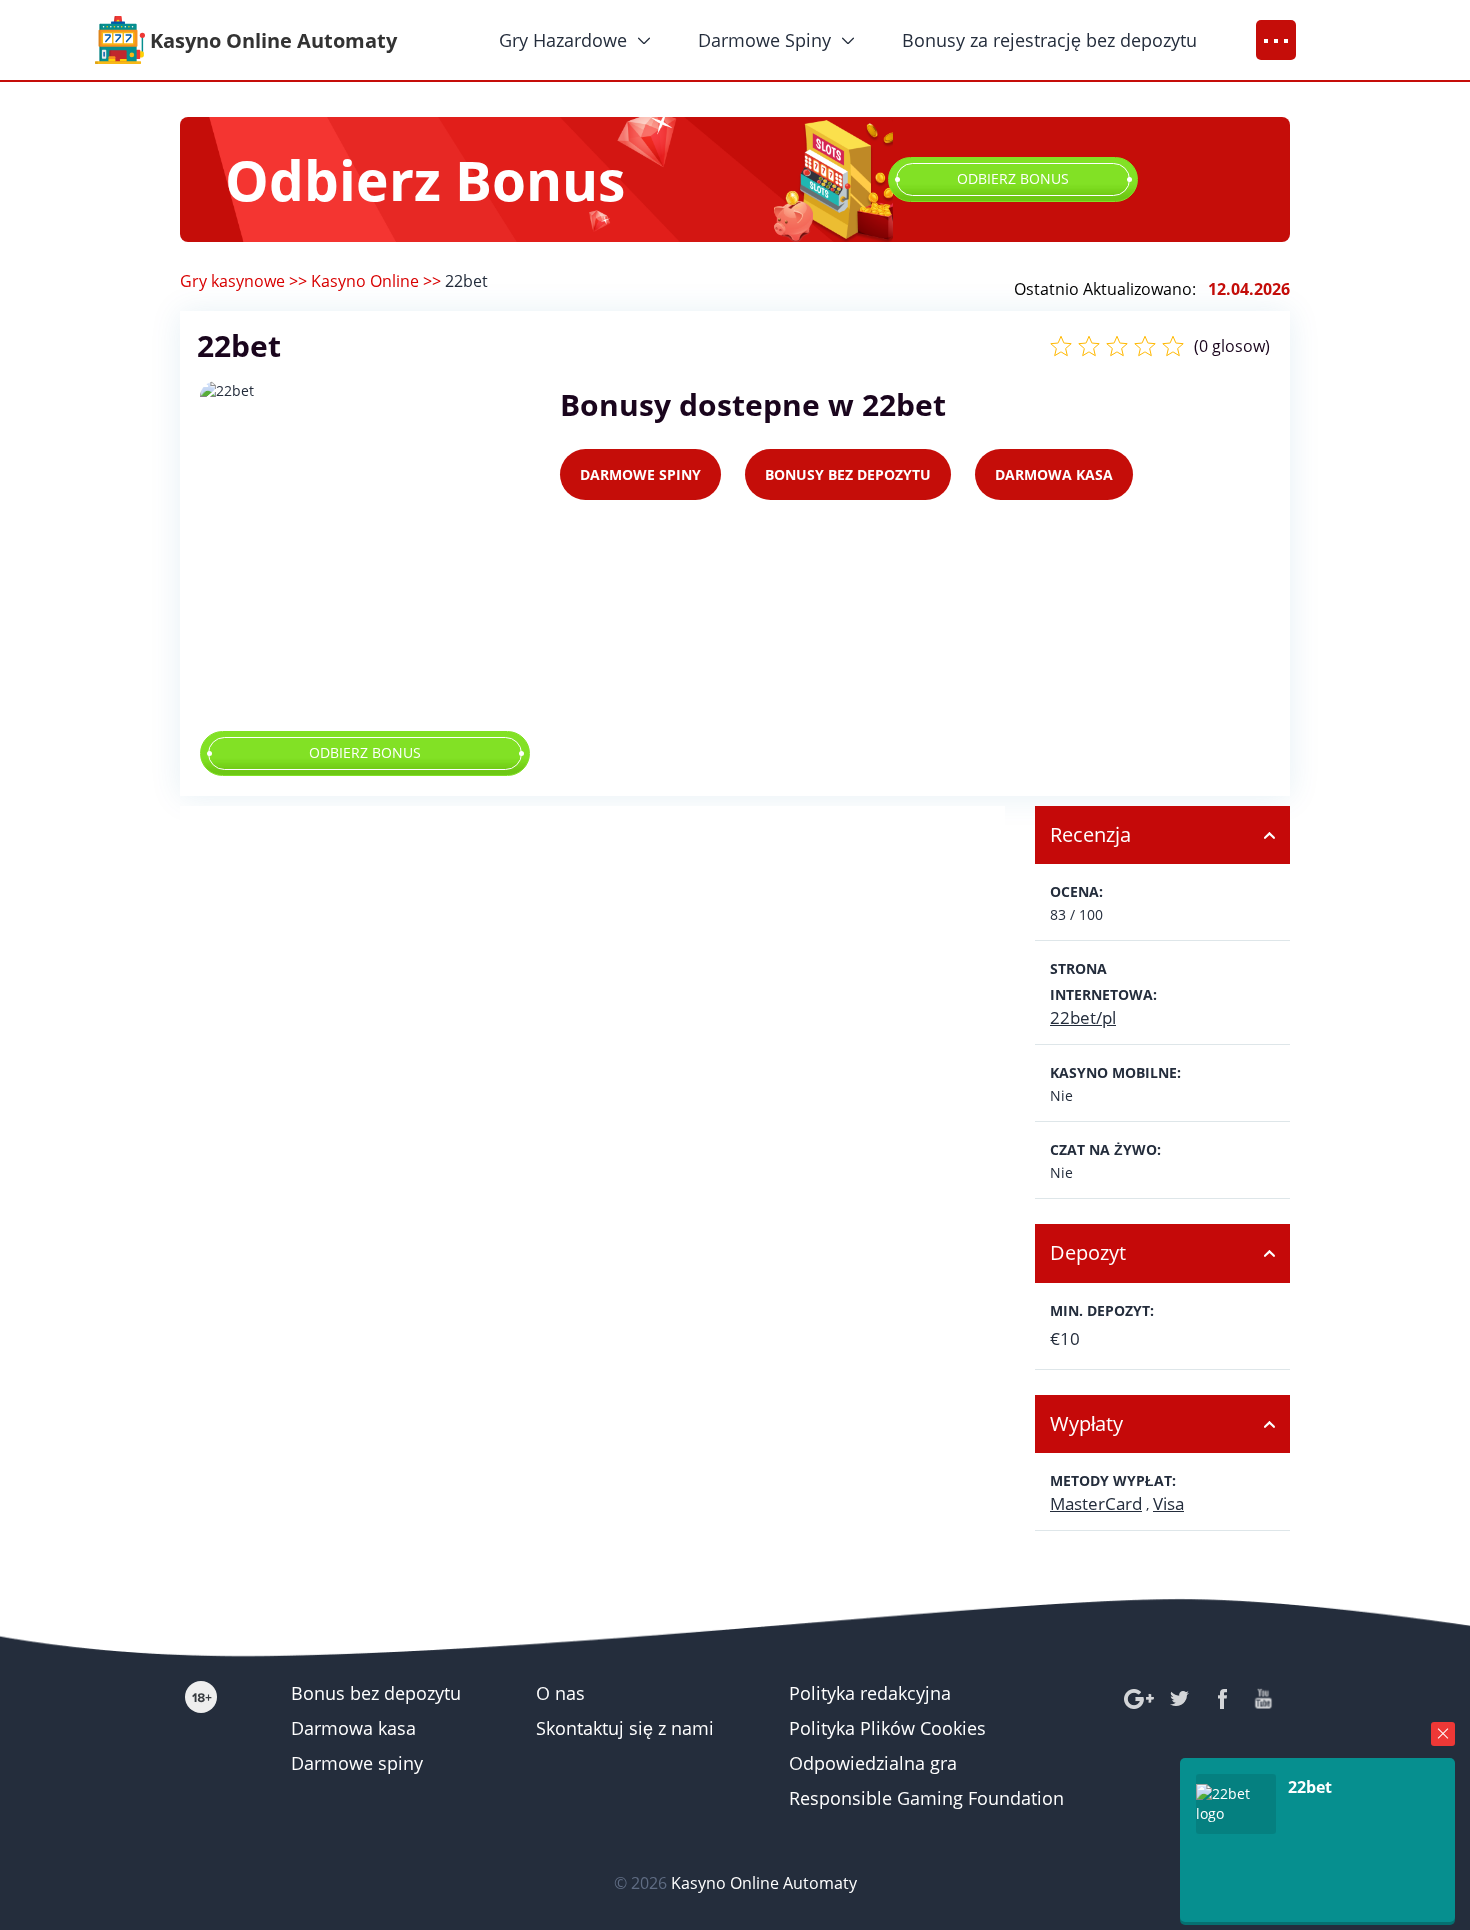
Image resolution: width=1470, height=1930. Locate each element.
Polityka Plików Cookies (887, 1728)
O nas (560, 1693)
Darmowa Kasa (1054, 474)
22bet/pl (1083, 1017)
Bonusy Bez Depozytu (848, 474)
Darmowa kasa (353, 1728)
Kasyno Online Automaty (764, 1883)
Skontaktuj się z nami (625, 1728)
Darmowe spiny (357, 1763)
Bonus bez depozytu (376, 1693)
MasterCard (1096, 1503)
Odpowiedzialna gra (873, 1763)
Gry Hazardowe (563, 40)
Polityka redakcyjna (870, 1693)
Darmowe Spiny (764, 40)
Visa (1168, 1503)
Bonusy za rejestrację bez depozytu (1049, 40)
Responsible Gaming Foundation (926, 1798)
